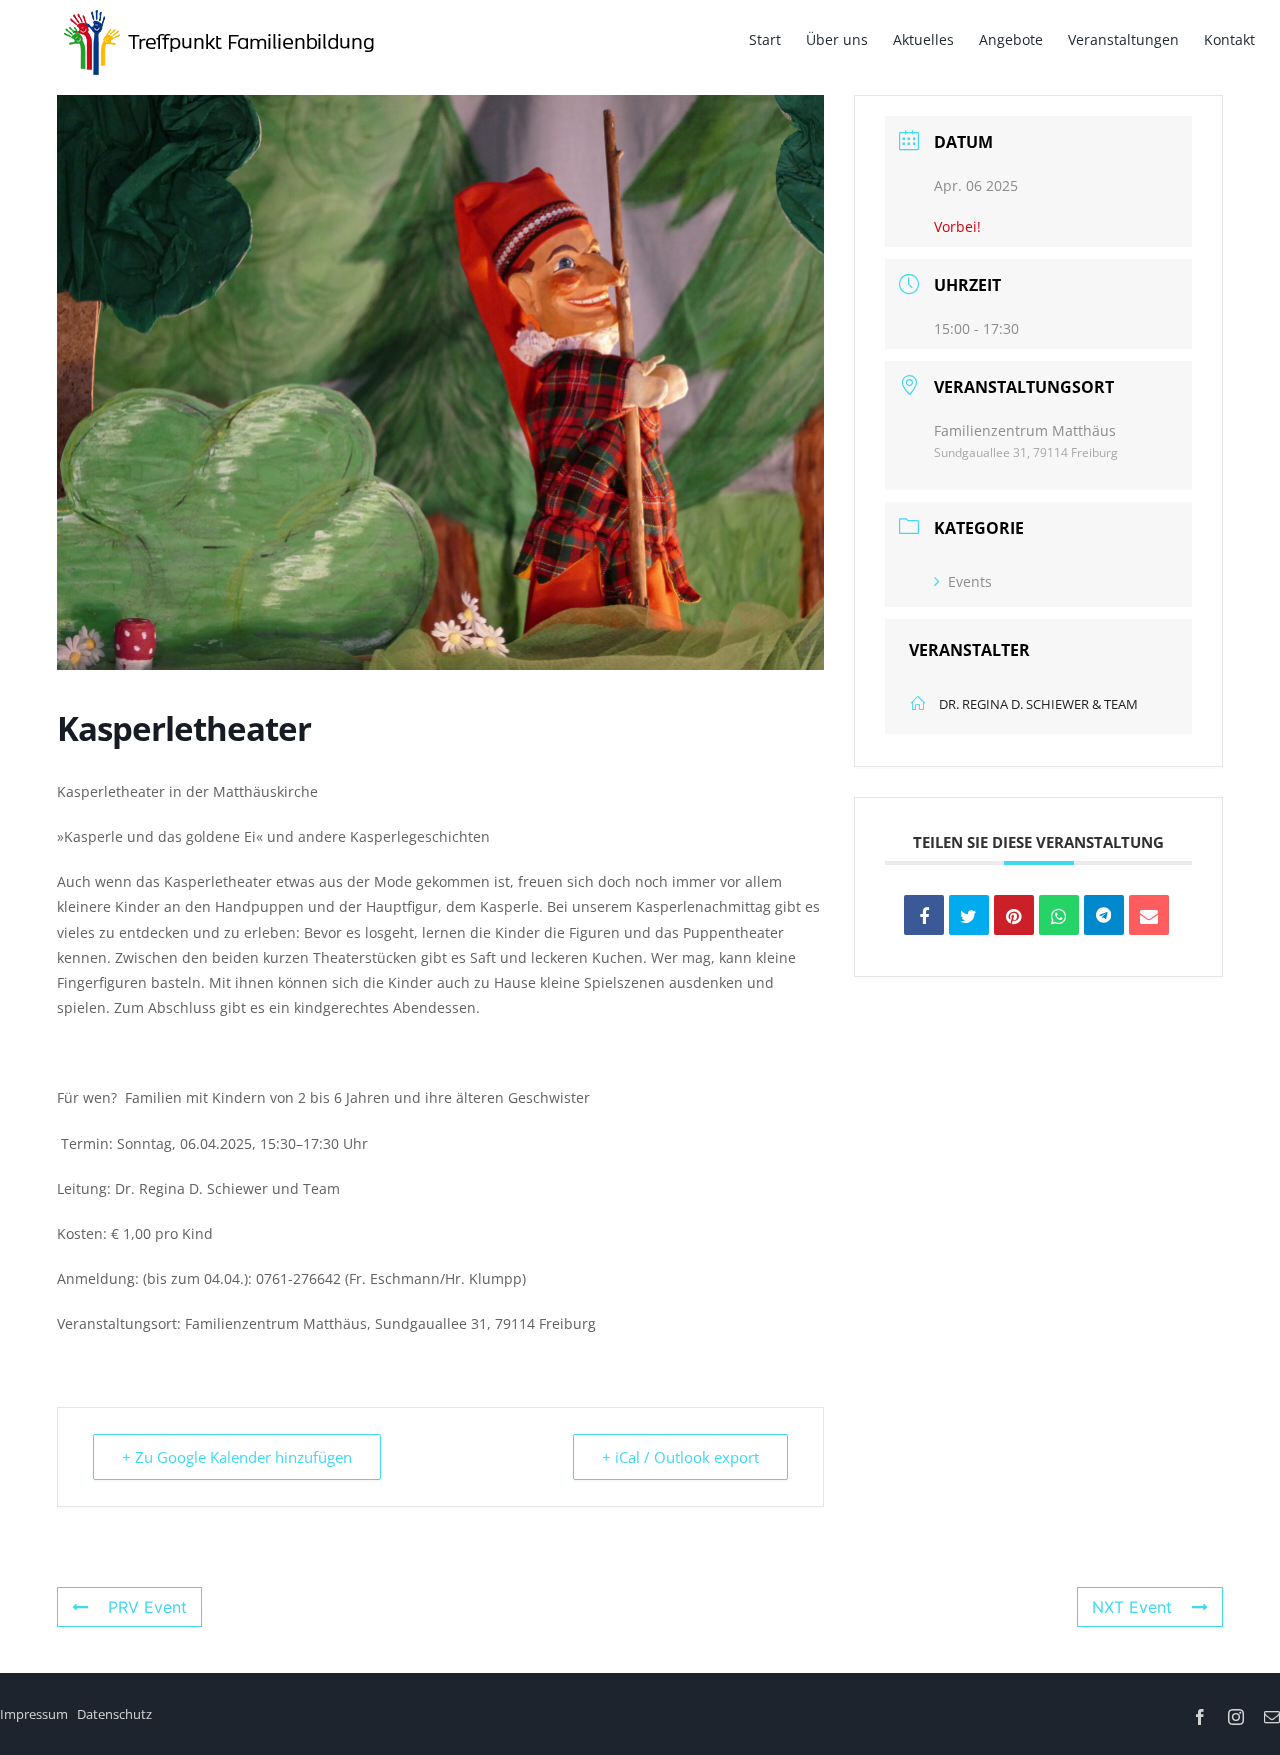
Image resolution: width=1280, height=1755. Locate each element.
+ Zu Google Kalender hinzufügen (237, 1457)
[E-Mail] (1149, 915)
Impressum (34, 1714)
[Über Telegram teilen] (1104, 915)
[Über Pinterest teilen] (1014, 915)
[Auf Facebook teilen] (924, 915)
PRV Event (147, 1607)
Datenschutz (114, 1714)
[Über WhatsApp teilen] (1059, 915)
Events (970, 581)
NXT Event (1132, 1607)
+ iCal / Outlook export (680, 1457)
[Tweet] (969, 915)
